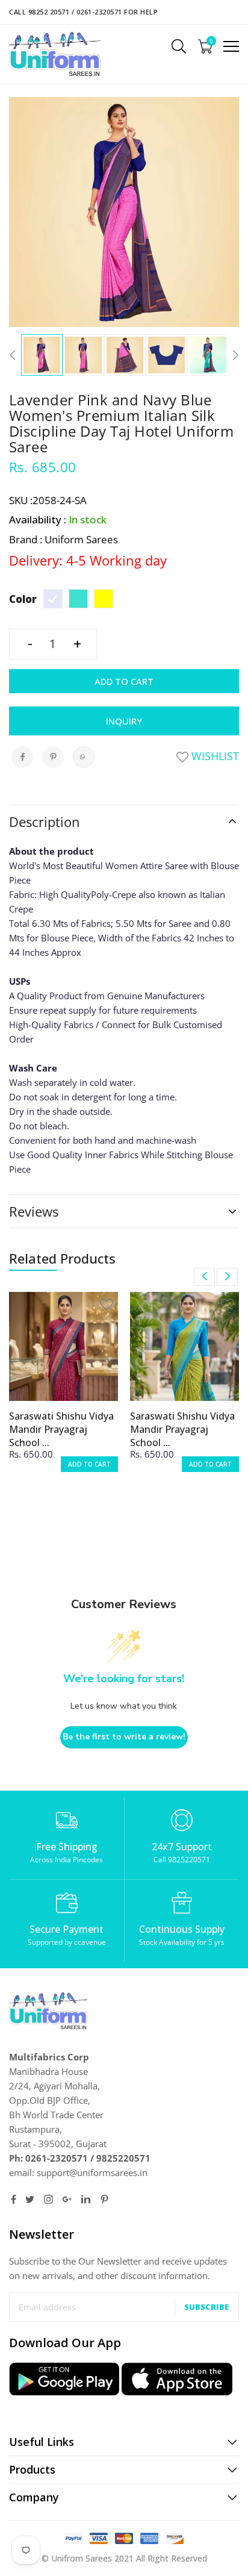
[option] (42, 355)
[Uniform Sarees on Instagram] (48, 2199)
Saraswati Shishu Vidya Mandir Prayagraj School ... (61, 1429)
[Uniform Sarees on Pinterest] (104, 2199)
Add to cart (124, 681)
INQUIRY (124, 721)
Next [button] (233, 355)
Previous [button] (15, 355)
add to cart (89, 1464)
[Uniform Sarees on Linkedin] (86, 2199)
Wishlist (214, 756)
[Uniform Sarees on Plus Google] (67, 2199)
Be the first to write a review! (124, 1737)
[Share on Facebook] (22, 757)
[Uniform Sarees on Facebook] (14, 2199)
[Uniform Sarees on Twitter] (30, 2199)
